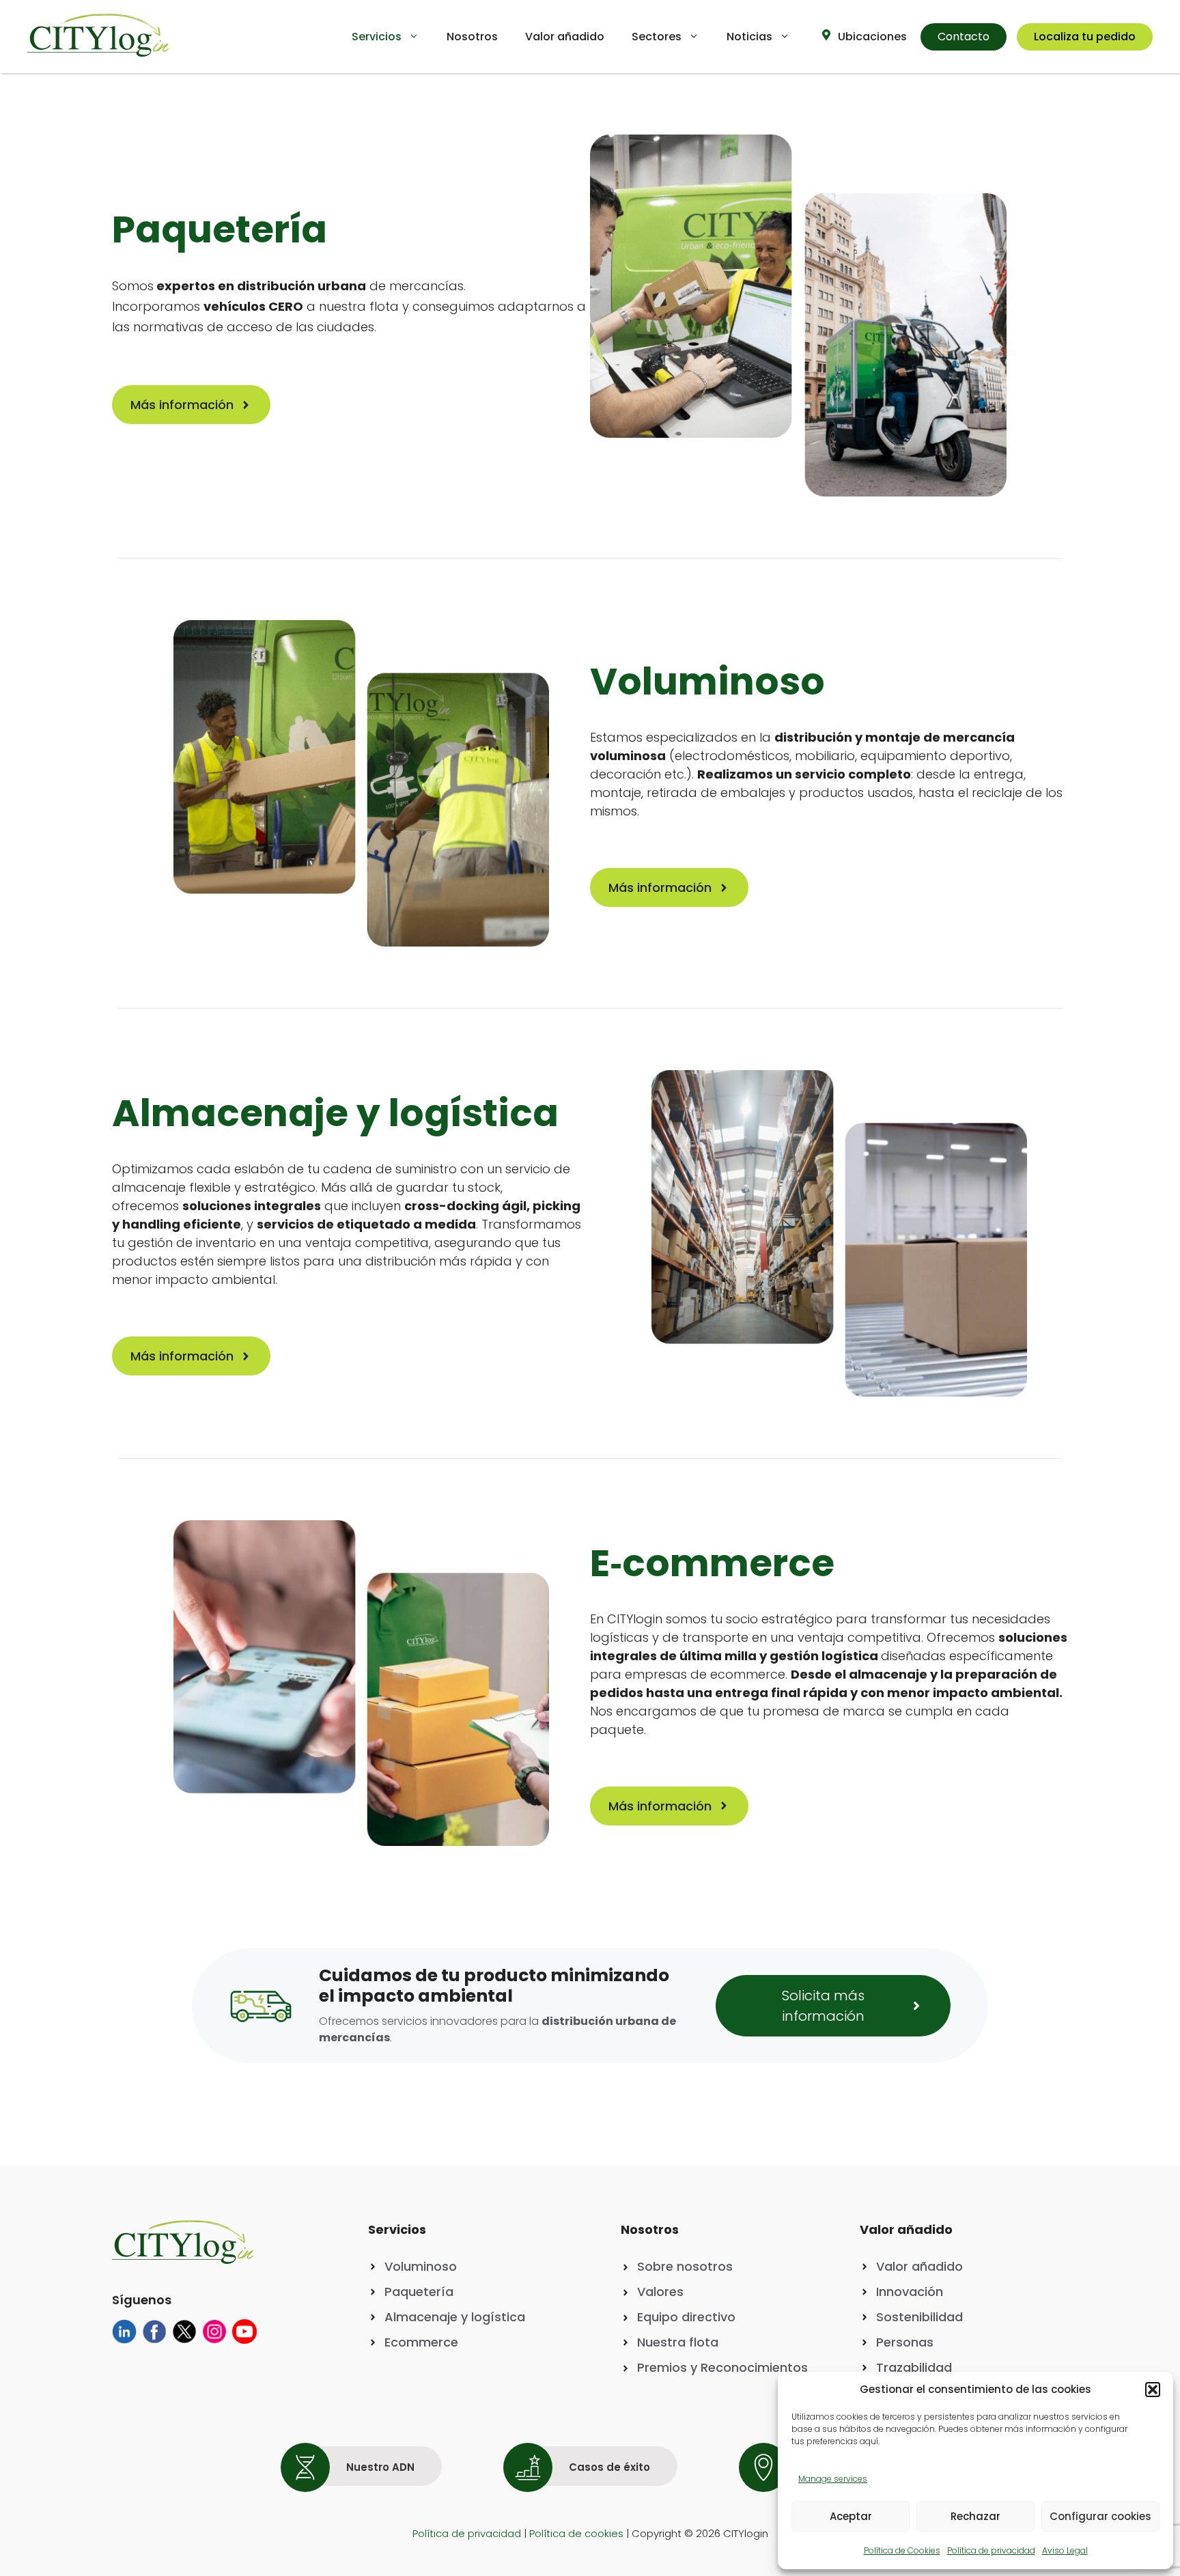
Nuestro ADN (379, 2467)
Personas (905, 2342)
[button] (1153, 2390)
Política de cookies (576, 2533)
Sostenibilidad (919, 2317)
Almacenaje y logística (455, 2317)
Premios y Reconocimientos (722, 2367)
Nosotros (472, 37)
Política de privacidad (991, 2550)
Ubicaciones (871, 37)
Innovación (910, 2292)
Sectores (657, 37)
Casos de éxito (608, 2467)
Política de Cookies (902, 2550)
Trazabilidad (914, 2367)
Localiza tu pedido (1085, 37)
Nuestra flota (678, 2342)
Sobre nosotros (685, 2266)
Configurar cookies (1100, 2516)
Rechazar (975, 2516)
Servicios (377, 37)
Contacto (964, 37)
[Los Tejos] (124, 2339)
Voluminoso (421, 2266)
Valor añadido (565, 37)
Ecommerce (421, 2342)
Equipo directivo (686, 2317)
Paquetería (419, 2292)
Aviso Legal (1065, 2550)
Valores (660, 2292)
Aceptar (851, 2516)
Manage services (833, 2479)
